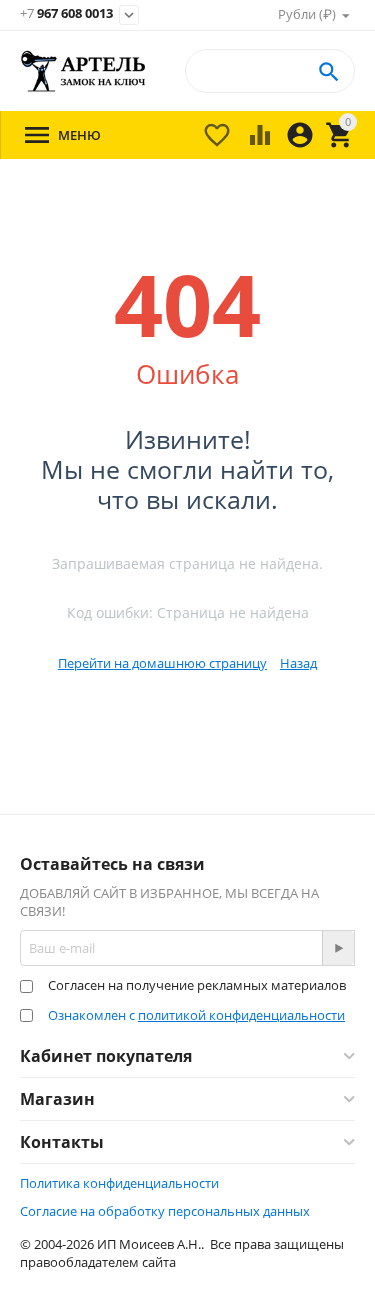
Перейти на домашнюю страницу (162, 663)
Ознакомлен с (196, 1015)
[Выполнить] (338, 948)
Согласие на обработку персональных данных (165, 1211)
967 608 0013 (66, 14)
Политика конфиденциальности (119, 1183)
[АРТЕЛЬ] (83, 71)
